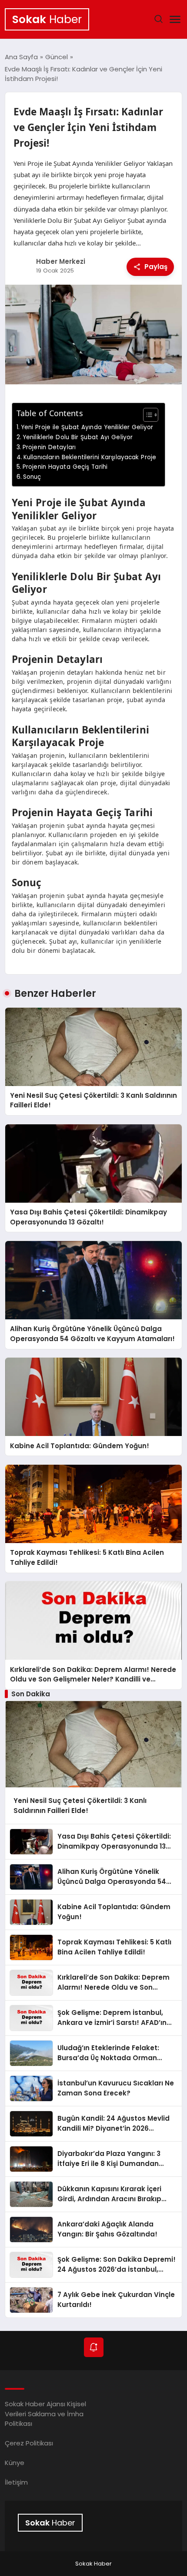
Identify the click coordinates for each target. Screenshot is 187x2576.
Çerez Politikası (29, 2443)
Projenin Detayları (49, 447)
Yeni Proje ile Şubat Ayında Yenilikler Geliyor (87, 427)
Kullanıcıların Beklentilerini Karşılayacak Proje (90, 457)
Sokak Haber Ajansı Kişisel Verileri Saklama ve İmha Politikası (45, 2414)
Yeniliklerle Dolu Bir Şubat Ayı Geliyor (78, 437)
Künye (15, 2463)
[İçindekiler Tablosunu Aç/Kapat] (146, 415)
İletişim (16, 2482)
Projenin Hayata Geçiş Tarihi (65, 467)
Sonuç (32, 477)
